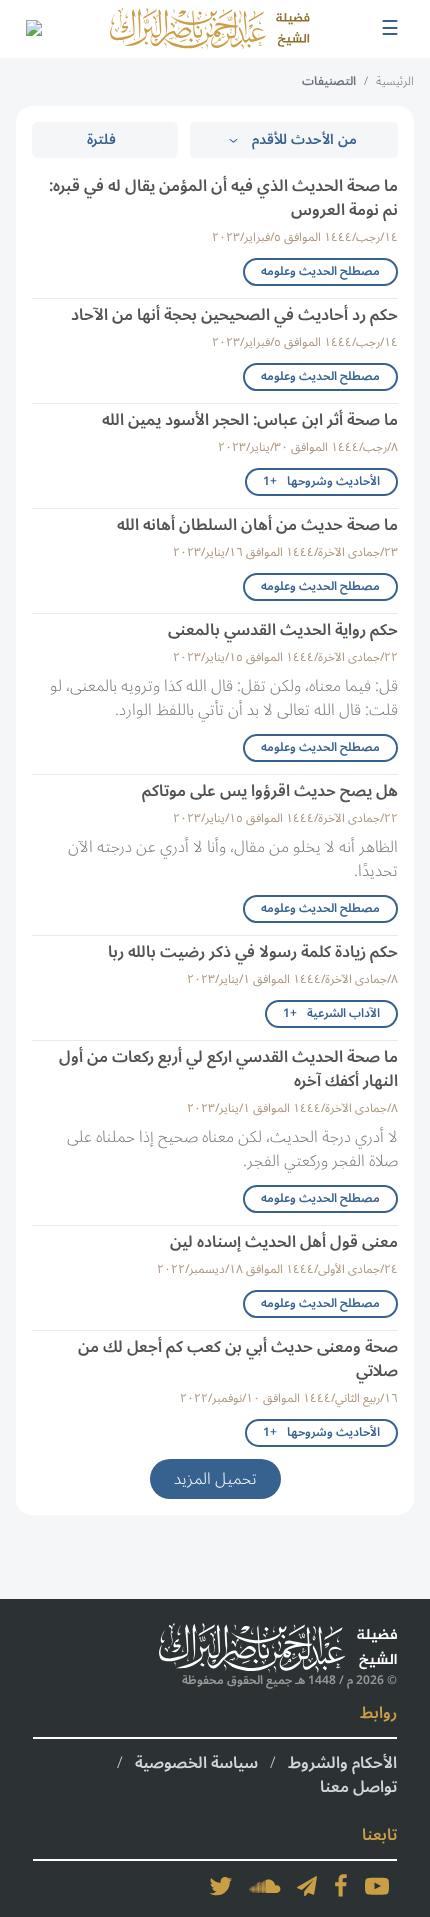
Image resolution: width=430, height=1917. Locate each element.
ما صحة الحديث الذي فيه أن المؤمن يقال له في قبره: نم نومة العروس (223, 198)
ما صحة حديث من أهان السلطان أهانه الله (257, 525)
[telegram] (307, 1886)
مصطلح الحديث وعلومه (320, 271)
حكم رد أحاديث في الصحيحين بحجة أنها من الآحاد (234, 315)
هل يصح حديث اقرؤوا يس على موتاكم (270, 791)
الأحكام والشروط (342, 1763)
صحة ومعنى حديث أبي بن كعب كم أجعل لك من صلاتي (238, 1359)
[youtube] (377, 1886)
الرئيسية (395, 81)
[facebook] (341, 1886)
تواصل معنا (358, 1787)
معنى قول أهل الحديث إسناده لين (284, 1242)
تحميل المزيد (215, 1479)
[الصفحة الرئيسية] (210, 29)
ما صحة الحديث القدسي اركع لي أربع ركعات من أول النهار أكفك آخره (228, 1069)
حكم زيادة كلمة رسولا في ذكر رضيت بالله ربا (253, 952)
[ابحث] (33, 29)
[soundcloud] (265, 1886)
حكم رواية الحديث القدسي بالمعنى (283, 630)
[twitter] (221, 1886)
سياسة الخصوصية (196, 1763)
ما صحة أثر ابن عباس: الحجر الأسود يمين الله (250, 420)
